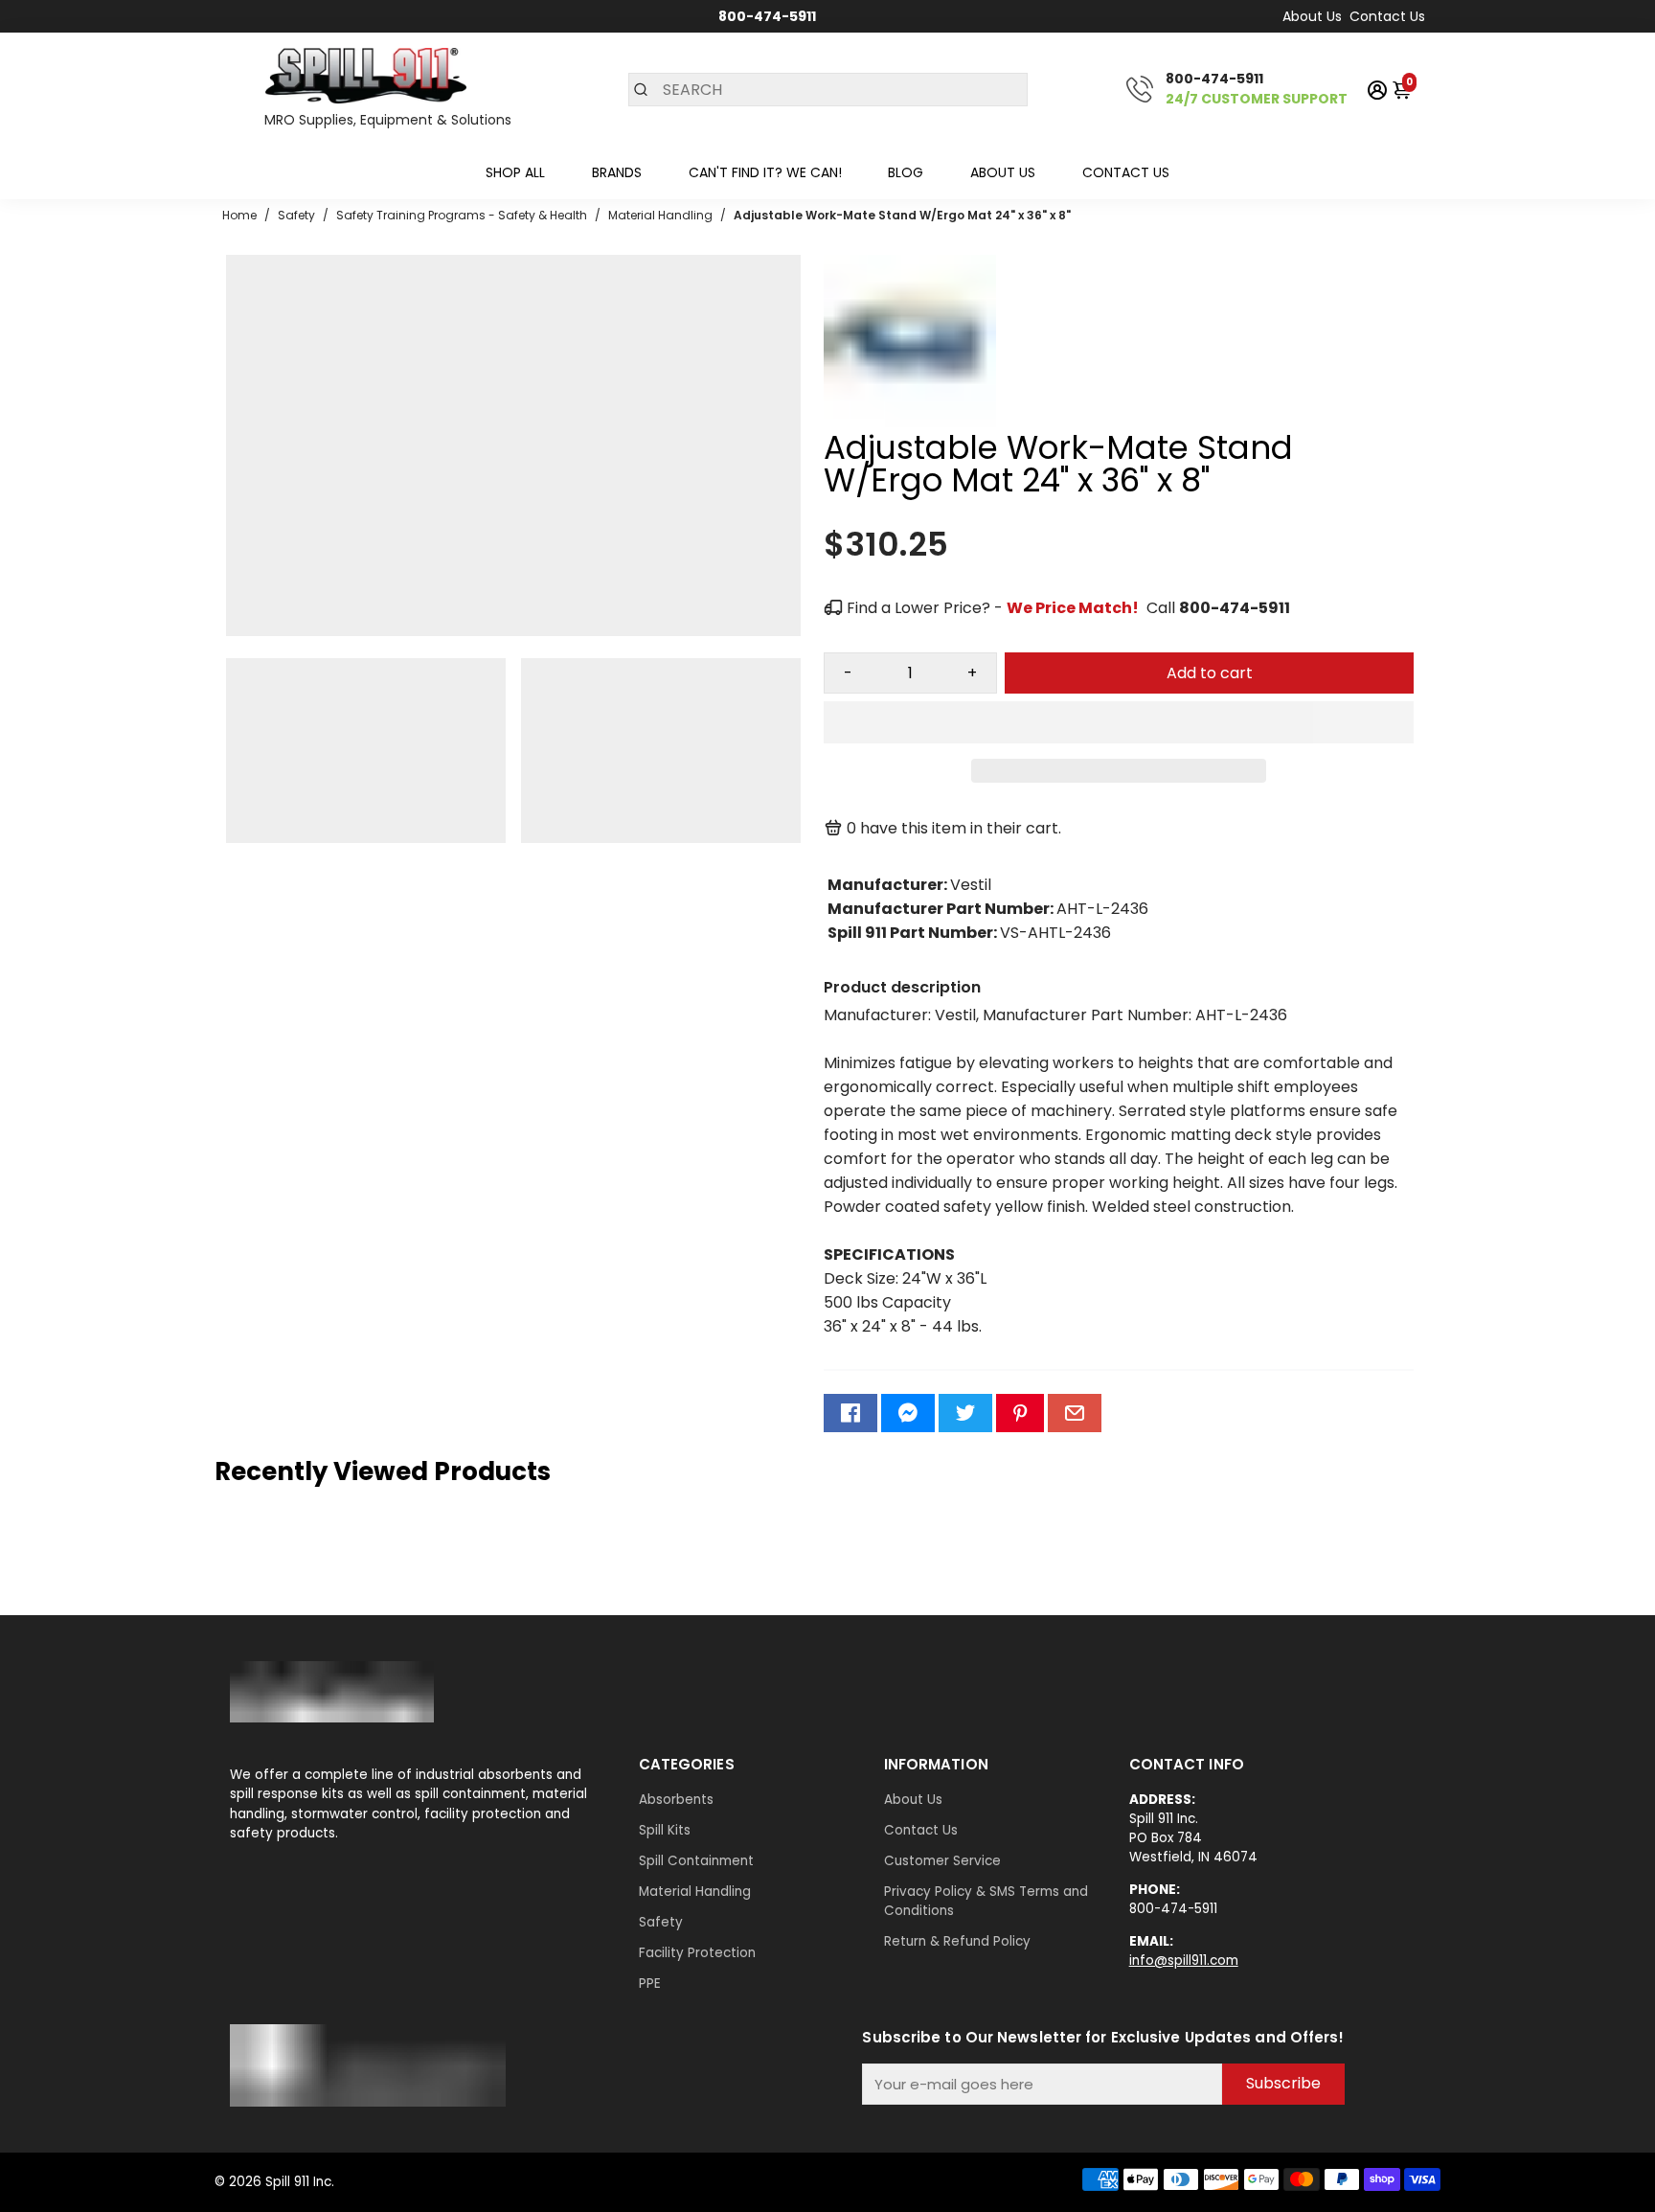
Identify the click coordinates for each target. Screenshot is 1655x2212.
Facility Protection (697, 1953)
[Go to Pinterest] (1020, 1413)
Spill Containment (696, 1861)
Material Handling (695, 1892)
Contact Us (1387, 16)
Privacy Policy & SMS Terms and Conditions (986, 1901)
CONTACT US (1126, 172)
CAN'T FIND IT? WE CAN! (765, 172)
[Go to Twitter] (965, 1413)
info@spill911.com (1184, 1961)
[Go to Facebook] (850, 1413)
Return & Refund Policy (957, 1941)
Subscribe (1283, 2083)
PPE (650, 1984)
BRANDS (617, 172)
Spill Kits (665, 1830)
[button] (1119, 722)
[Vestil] (910, 422)
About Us (1312, 16)
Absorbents (676, 1800)
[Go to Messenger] (908, 1413)
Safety (661, 1922)
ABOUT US (1003, 172)
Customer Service (942, 1861)
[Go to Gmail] (1075, 1413)
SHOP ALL (515, 172)
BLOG (906, 172)
